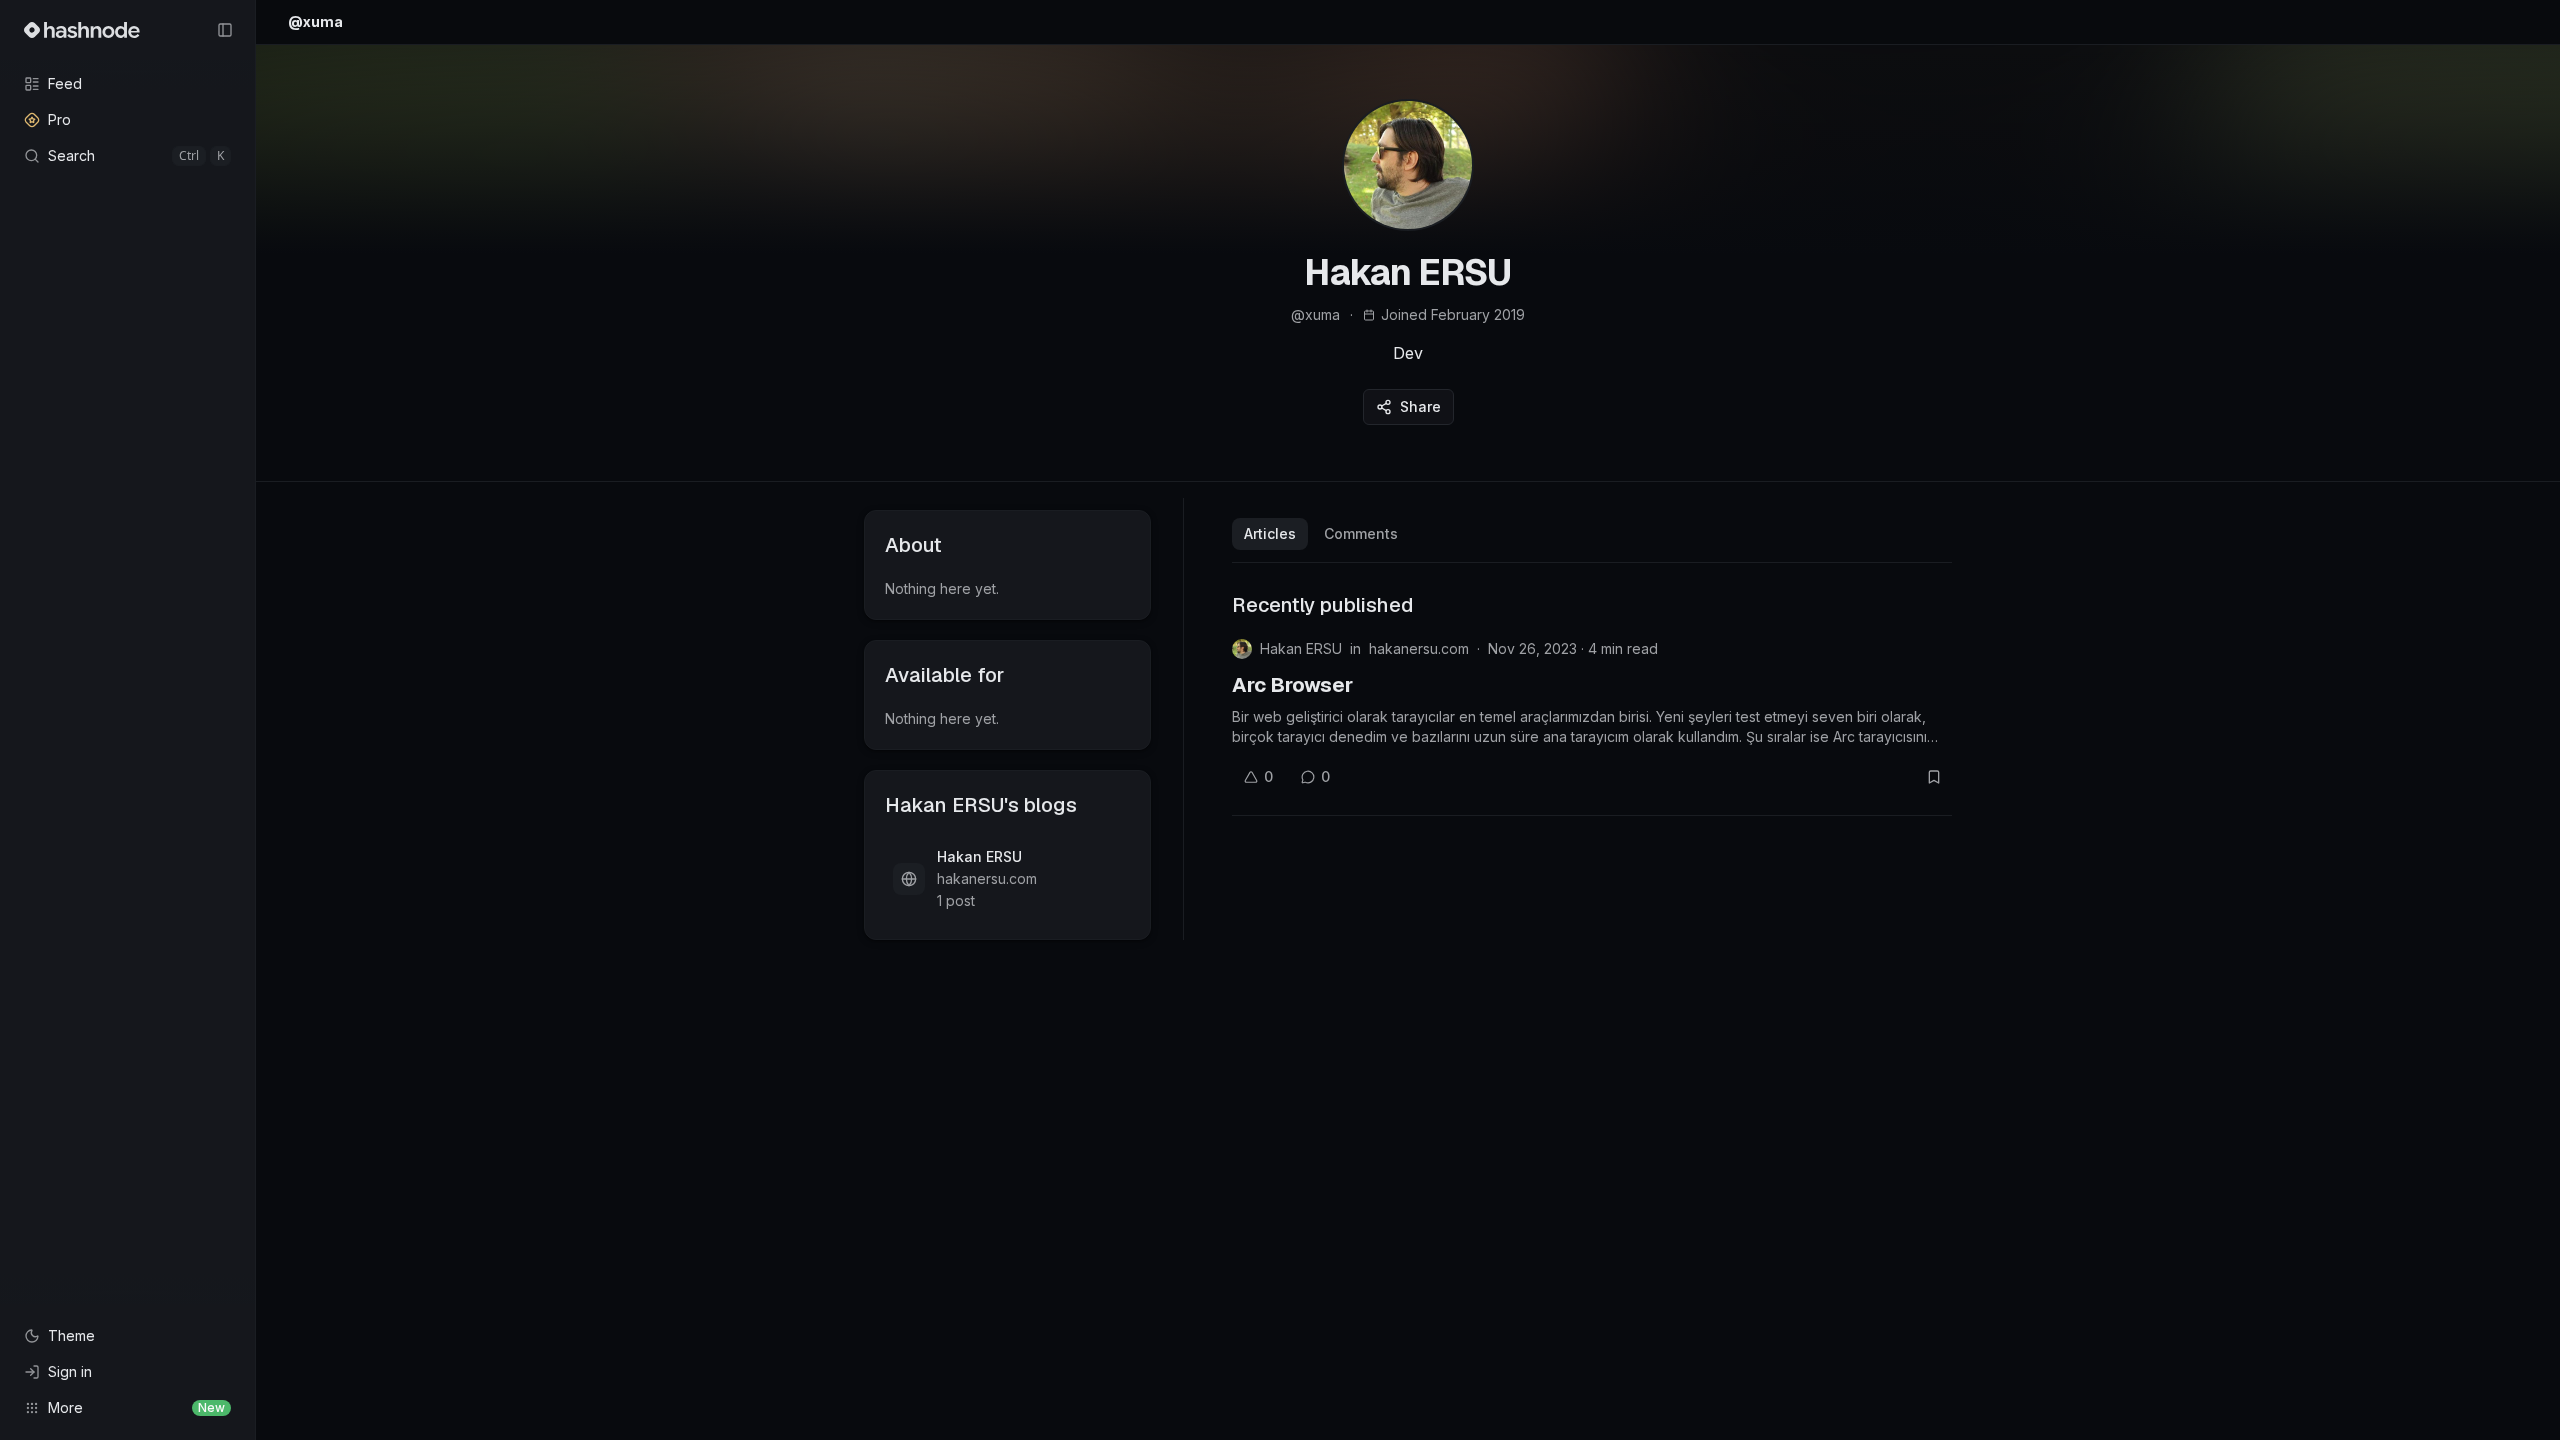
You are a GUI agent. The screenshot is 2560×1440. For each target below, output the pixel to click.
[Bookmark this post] (1934, 777)
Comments (1361, 533)
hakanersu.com (1419, 648)
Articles (1270, 533)
